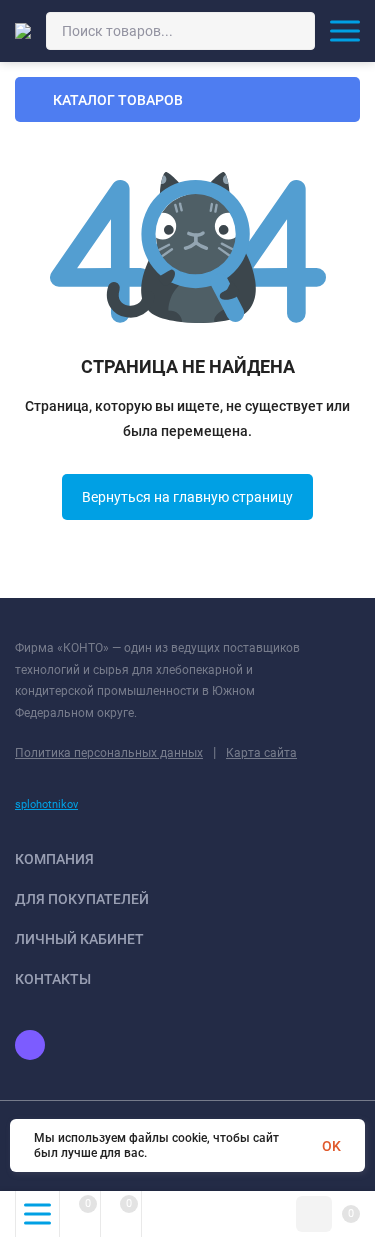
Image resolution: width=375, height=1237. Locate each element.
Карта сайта (261, 753)
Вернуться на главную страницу (187, 497)
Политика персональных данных (109, 753)
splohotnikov (46, 804)
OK (331, 1146)
